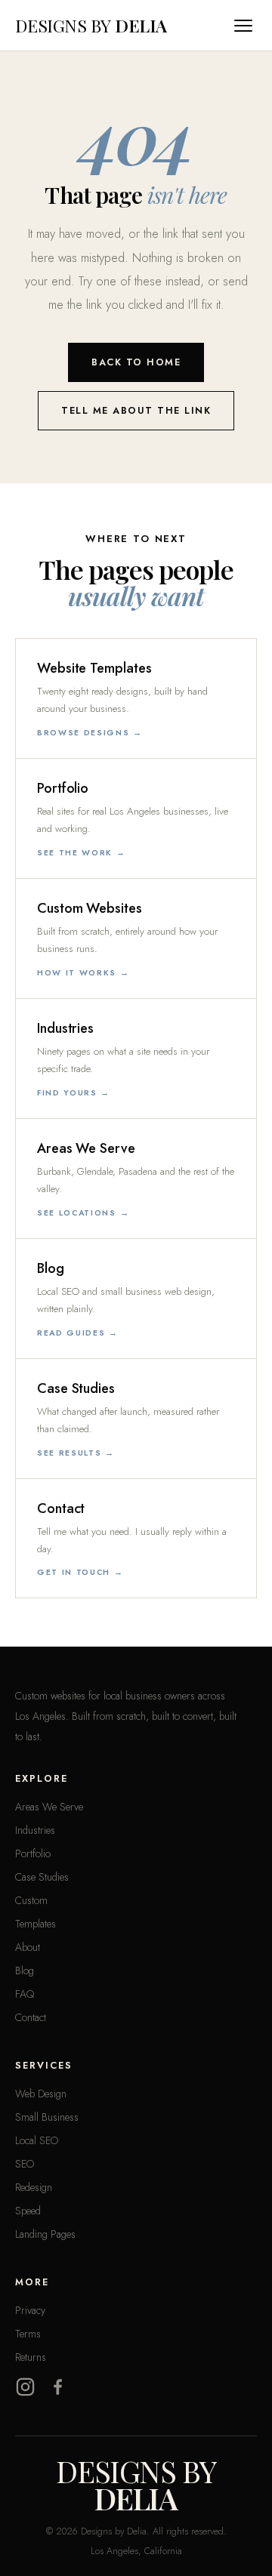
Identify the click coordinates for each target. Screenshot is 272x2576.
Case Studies (42, 1877)
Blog (25, 1971)
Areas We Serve (49, 1807)
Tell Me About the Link (136, 411)
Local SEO (37, 2140)
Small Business (47, 2117)
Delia (91, 25)
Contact (31, 2017)
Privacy (30, 2310)
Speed (28, 2211)
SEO (25, 2164)
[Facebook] (58, 2387)
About (28, 1947)
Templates (36, 1924)
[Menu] (246, 26)
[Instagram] (25, 2387)
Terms (28, 2334)
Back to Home (136, 362)
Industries (35, 1830)
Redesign (34, 2187)
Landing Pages (45, 2234)
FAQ (25, 1994)
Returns (31, 2357)
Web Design (41, 2094)
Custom (31, 1900)
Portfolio (33, 1853)
